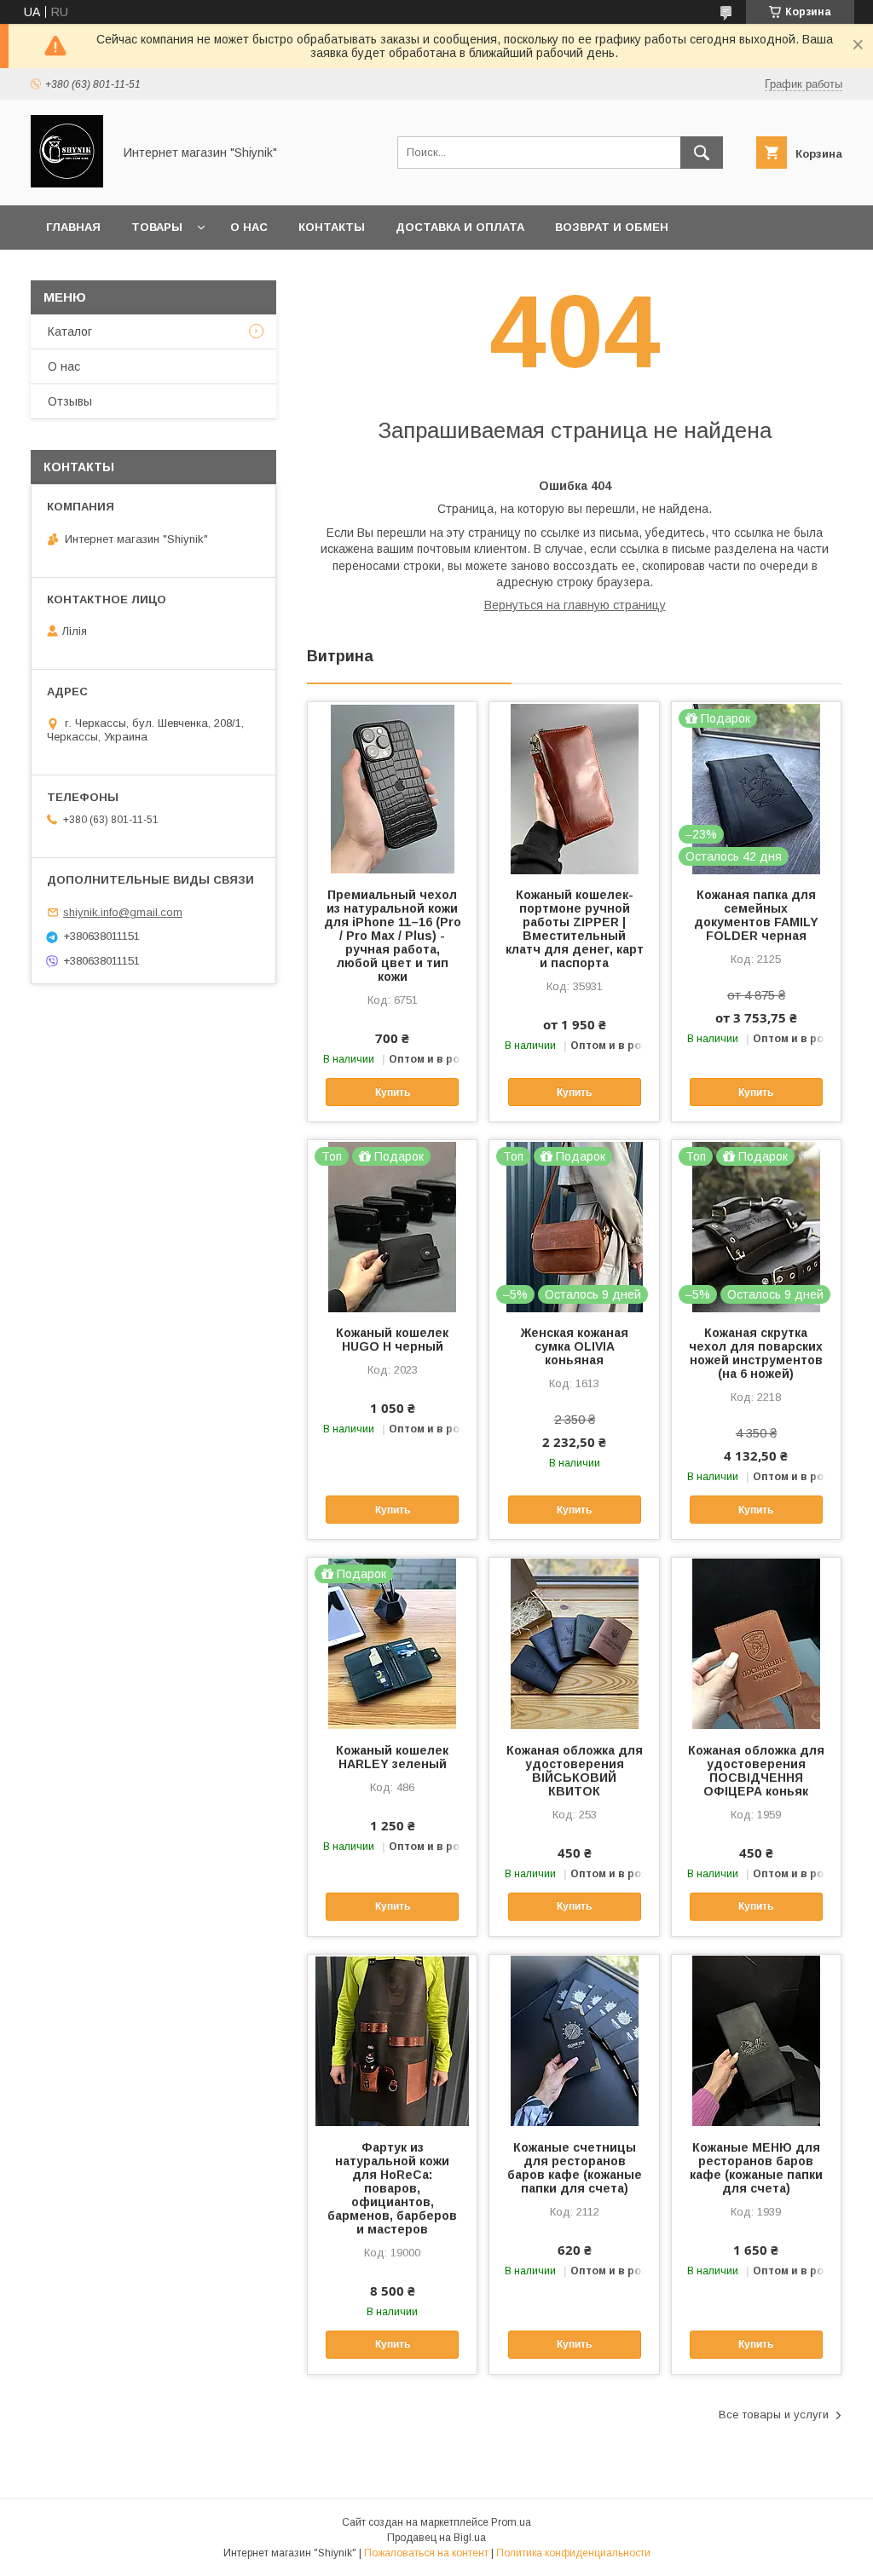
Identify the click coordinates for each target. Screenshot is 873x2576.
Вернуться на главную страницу (575, 605)
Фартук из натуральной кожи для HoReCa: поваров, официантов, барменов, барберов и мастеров (392, 2188)
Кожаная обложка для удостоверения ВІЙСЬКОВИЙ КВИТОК (575, 1771)
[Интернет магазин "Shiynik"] (67, 183)
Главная (73, 227)
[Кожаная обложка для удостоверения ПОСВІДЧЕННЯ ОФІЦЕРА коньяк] (756, 1643)
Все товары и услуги (774, 2415)
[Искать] (702, 153)
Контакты (332, 227)
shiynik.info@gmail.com (123, 912)
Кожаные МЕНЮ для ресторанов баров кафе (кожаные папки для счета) (756, 2168)
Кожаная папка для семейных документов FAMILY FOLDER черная (756, 915)
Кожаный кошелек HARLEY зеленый (392, 1757)
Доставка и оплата (460, 227)
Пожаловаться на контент (426, 2553)
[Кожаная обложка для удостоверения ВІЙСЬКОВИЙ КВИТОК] (574, 1643)
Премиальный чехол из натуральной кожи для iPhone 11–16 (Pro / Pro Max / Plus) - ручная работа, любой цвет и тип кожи (393, 936)
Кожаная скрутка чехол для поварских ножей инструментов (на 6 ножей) (756, 1353)
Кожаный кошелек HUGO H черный (392, 1340)
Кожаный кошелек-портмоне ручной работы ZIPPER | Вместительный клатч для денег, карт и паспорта (574, 929)
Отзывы (70, 401)
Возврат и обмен (612, 227)
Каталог (70, 331)
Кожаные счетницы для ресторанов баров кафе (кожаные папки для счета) (575, 2168)
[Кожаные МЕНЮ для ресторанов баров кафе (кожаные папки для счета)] (756, 2040)
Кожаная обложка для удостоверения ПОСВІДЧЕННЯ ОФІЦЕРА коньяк (756, 1771)
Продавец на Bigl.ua (436, 2538)
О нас (249, 227)
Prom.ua (511, 2522)
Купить (393, 1092)
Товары (157, 227)
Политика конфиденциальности (573, 2553)
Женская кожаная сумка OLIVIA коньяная (575, 1346)
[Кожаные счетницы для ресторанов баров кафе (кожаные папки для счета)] (574, 2040)
